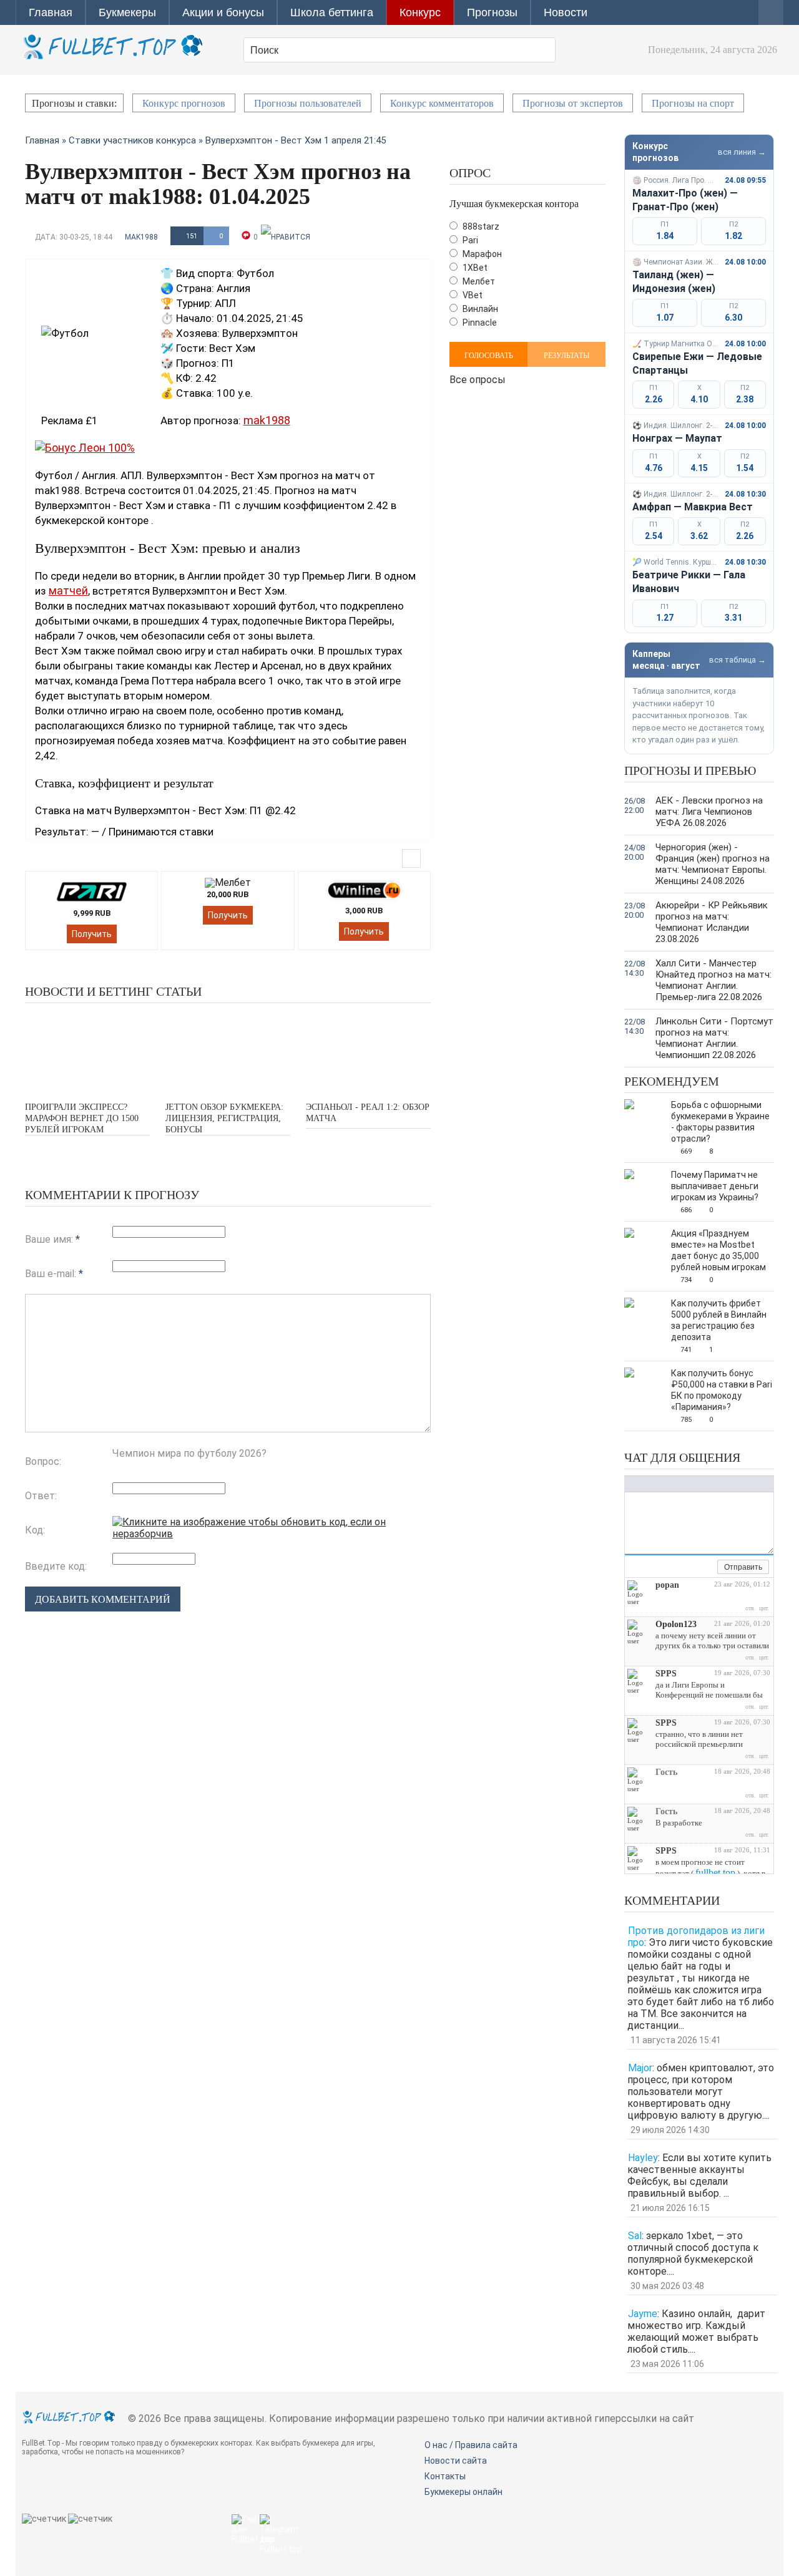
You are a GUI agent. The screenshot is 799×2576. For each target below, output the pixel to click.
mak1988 (141, 237)
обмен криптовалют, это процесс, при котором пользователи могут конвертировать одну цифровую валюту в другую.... (701, 2092)
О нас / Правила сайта (471, 2445)
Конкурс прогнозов (184, 103)
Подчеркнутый (656, 1484)
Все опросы (478, 378)
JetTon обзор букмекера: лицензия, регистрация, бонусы (224, 1118)
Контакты (445, 2476)
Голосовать (489, 356)
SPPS (666, 1674)
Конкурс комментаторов (442, 103)
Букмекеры (127, 12)
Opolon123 (676, 1624)
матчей (68, 591)
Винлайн (479, 309)
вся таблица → (738, 660)
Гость (666, 1772)
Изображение (709, 1484)
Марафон (481, 254)
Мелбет (478, 281)
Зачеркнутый (669, 1484)
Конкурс (420, 12)
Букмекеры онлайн (463, 2492)
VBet (472, 295)
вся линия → (742, 152)
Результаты (566, 356)
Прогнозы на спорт (693, 103)
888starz (480, 226)
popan (667, 1585)
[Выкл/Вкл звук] (694, 1568)
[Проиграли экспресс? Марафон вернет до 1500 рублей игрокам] (87, 1051)
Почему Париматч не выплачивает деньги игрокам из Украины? (715, 1186)
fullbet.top (715, 1873)
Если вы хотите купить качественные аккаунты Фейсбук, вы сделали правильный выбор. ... (699, 2175)
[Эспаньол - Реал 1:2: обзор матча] (368, 1051)
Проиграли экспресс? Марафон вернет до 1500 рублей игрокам (82, 1118)
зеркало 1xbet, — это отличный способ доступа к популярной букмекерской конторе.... (693, 2253)
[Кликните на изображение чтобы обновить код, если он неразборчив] (272, 1534)
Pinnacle (479, 323)
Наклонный (644, 1484)
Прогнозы (492, 12)
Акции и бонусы (223, 12)
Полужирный (631, 1484)
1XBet (474, 268)
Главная (51, 12)
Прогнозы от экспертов (573, 103)
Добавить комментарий (103, 1599)
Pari (469, 240)
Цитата (734, 1484)
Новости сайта (456, 2461)
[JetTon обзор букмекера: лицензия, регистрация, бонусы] (228, 1051)
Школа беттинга (332, 12)
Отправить (743, 1567)
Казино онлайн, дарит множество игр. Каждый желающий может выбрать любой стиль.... (696, 2331)
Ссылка (697, 1484)
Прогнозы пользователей (308, 103)
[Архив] (708, 1568)
